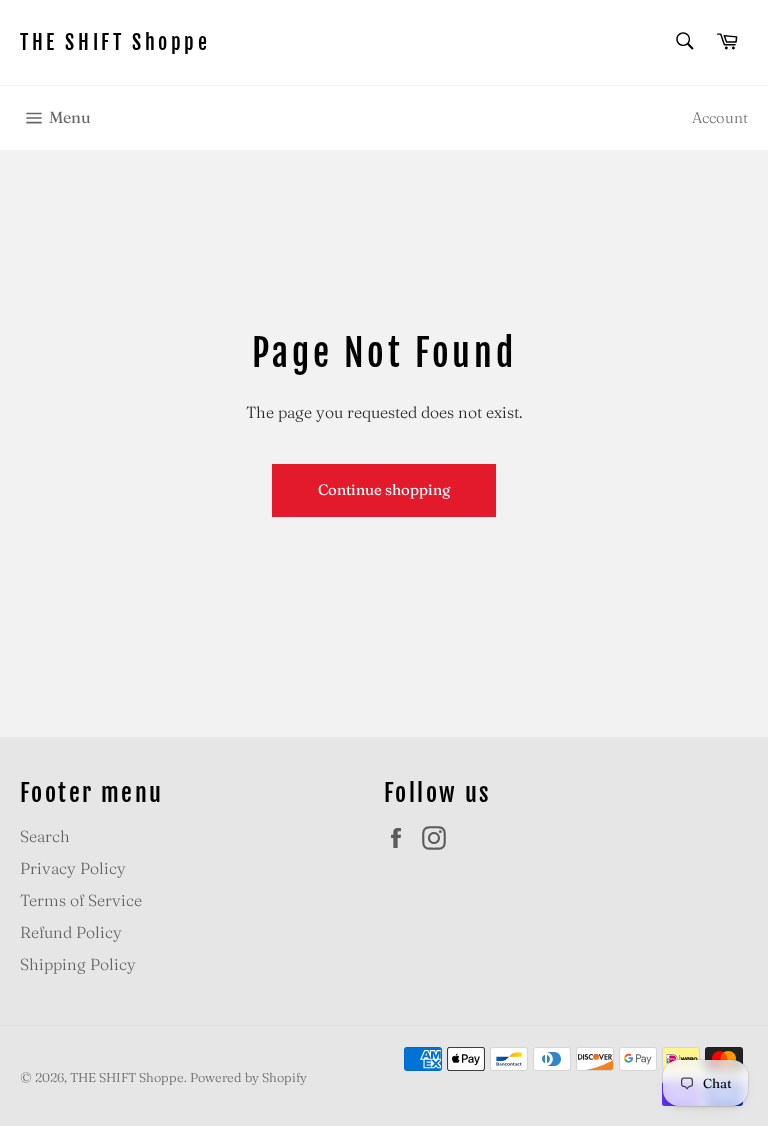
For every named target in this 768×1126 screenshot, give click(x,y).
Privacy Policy (73, 868)
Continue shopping (384, 489)
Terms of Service (81, 900)
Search (45, 836)
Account (720, 117)
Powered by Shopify (248, 1077)
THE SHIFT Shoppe (115, 42)
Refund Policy (71, 932)
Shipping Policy (78, 964)
